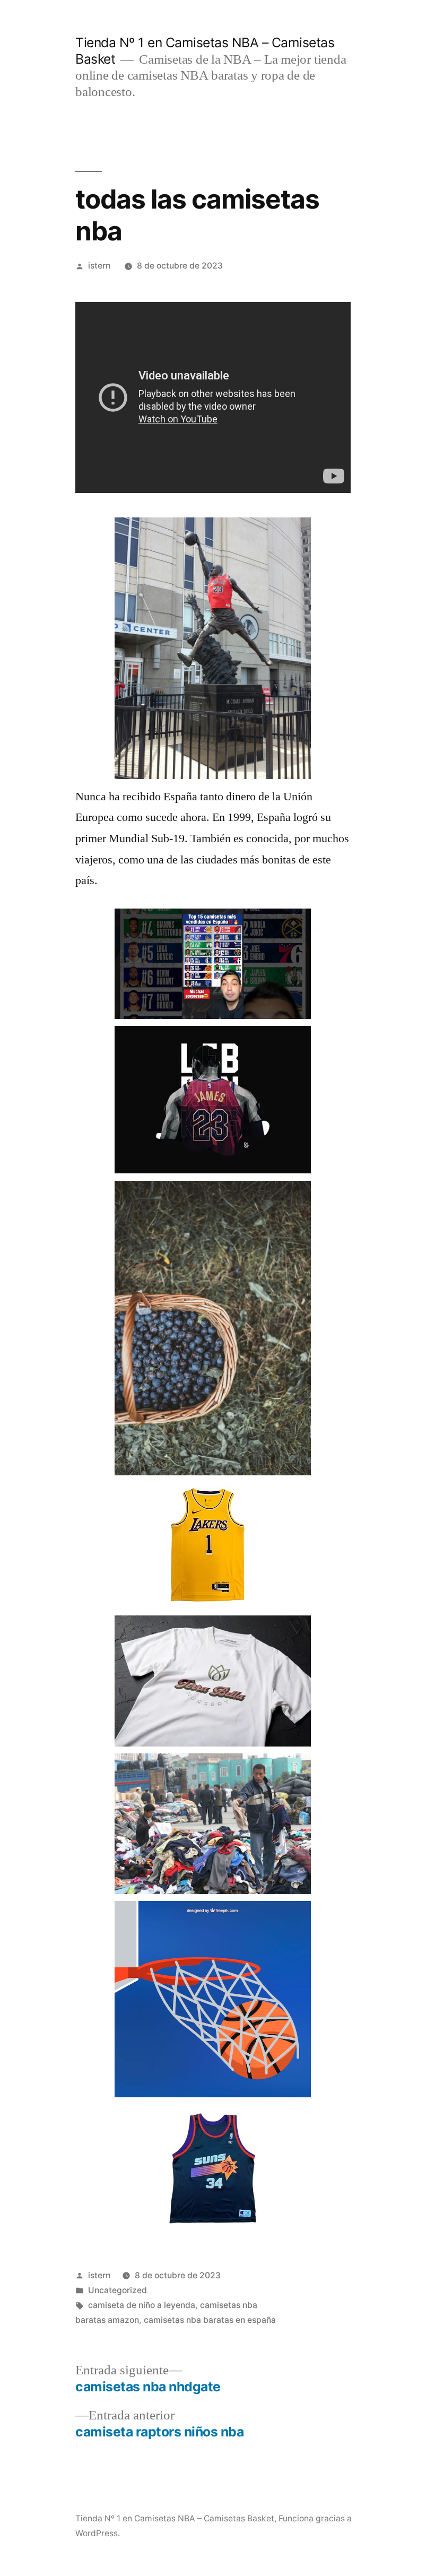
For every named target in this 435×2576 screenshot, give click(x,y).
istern (99, 266)
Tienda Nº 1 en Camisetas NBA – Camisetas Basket (175, 2518)
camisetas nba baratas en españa (210, 2320)
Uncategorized (118, 2290)
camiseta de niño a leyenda (142, 2305)
